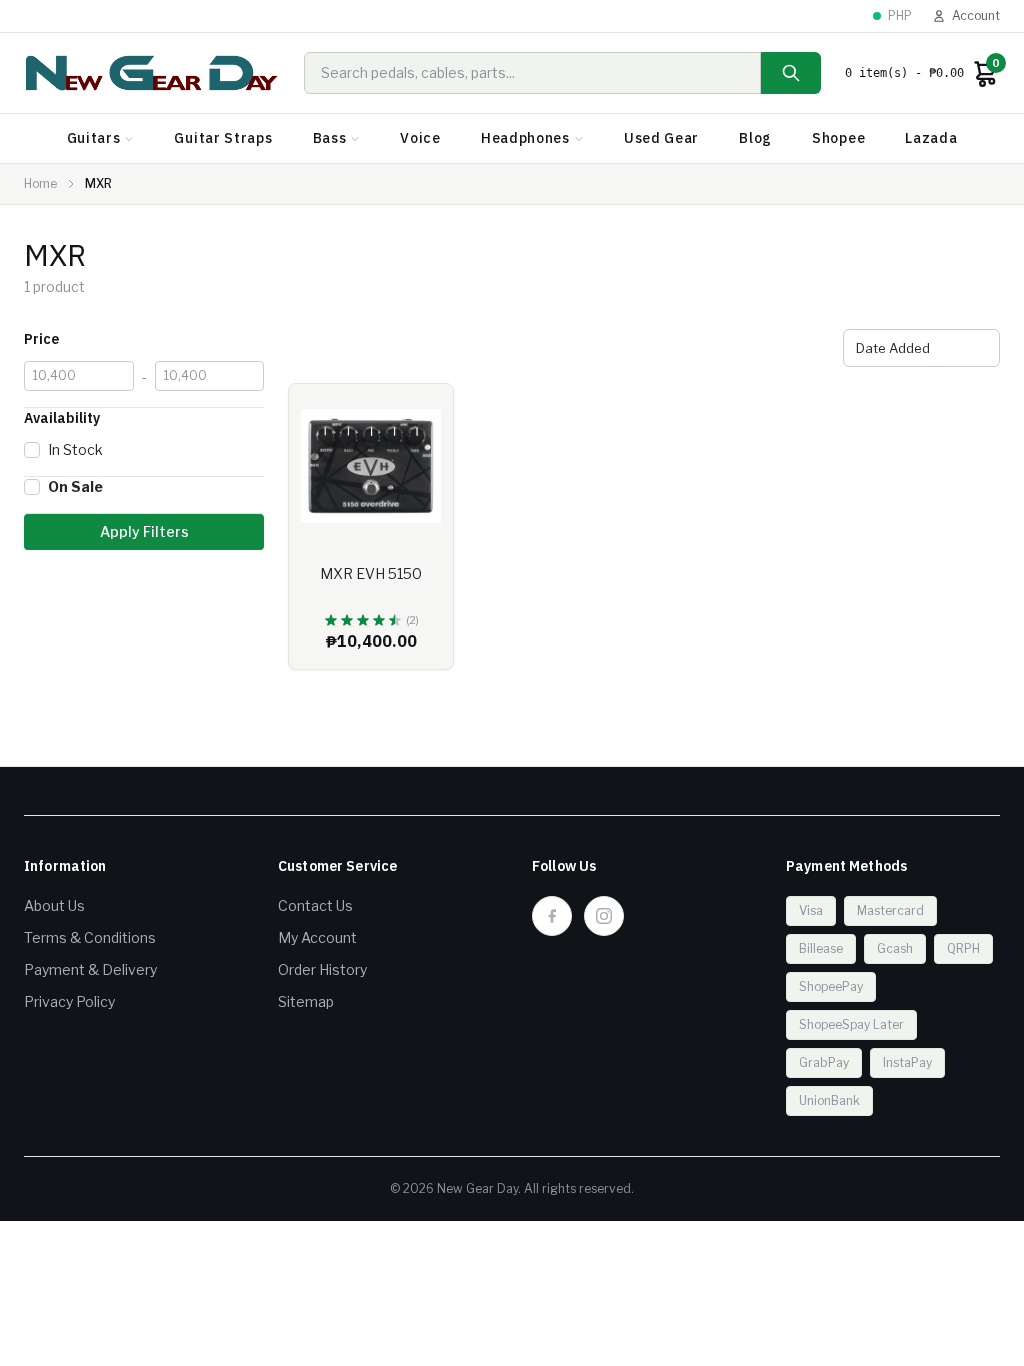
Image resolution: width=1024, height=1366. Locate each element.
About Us (54, 905)
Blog (755, 138)
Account (976, 15)
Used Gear (661, 138)
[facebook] (552, 916)
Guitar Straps (223, 138)
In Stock (75, 449)
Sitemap (306, 1001)
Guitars (94, 138)
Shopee (838, 138)
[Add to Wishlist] (423, 414)
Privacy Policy (69, 1001)
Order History (322, 969)
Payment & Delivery (90, 969)
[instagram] (604, 916)
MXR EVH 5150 (371, 573)
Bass (330, 138)
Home (40, 183)
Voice (420, 138)
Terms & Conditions (90, 937)
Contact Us (315, 905)
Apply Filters (144, 531)
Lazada (931, 138)
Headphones (525, 138)
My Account (317, 937)
